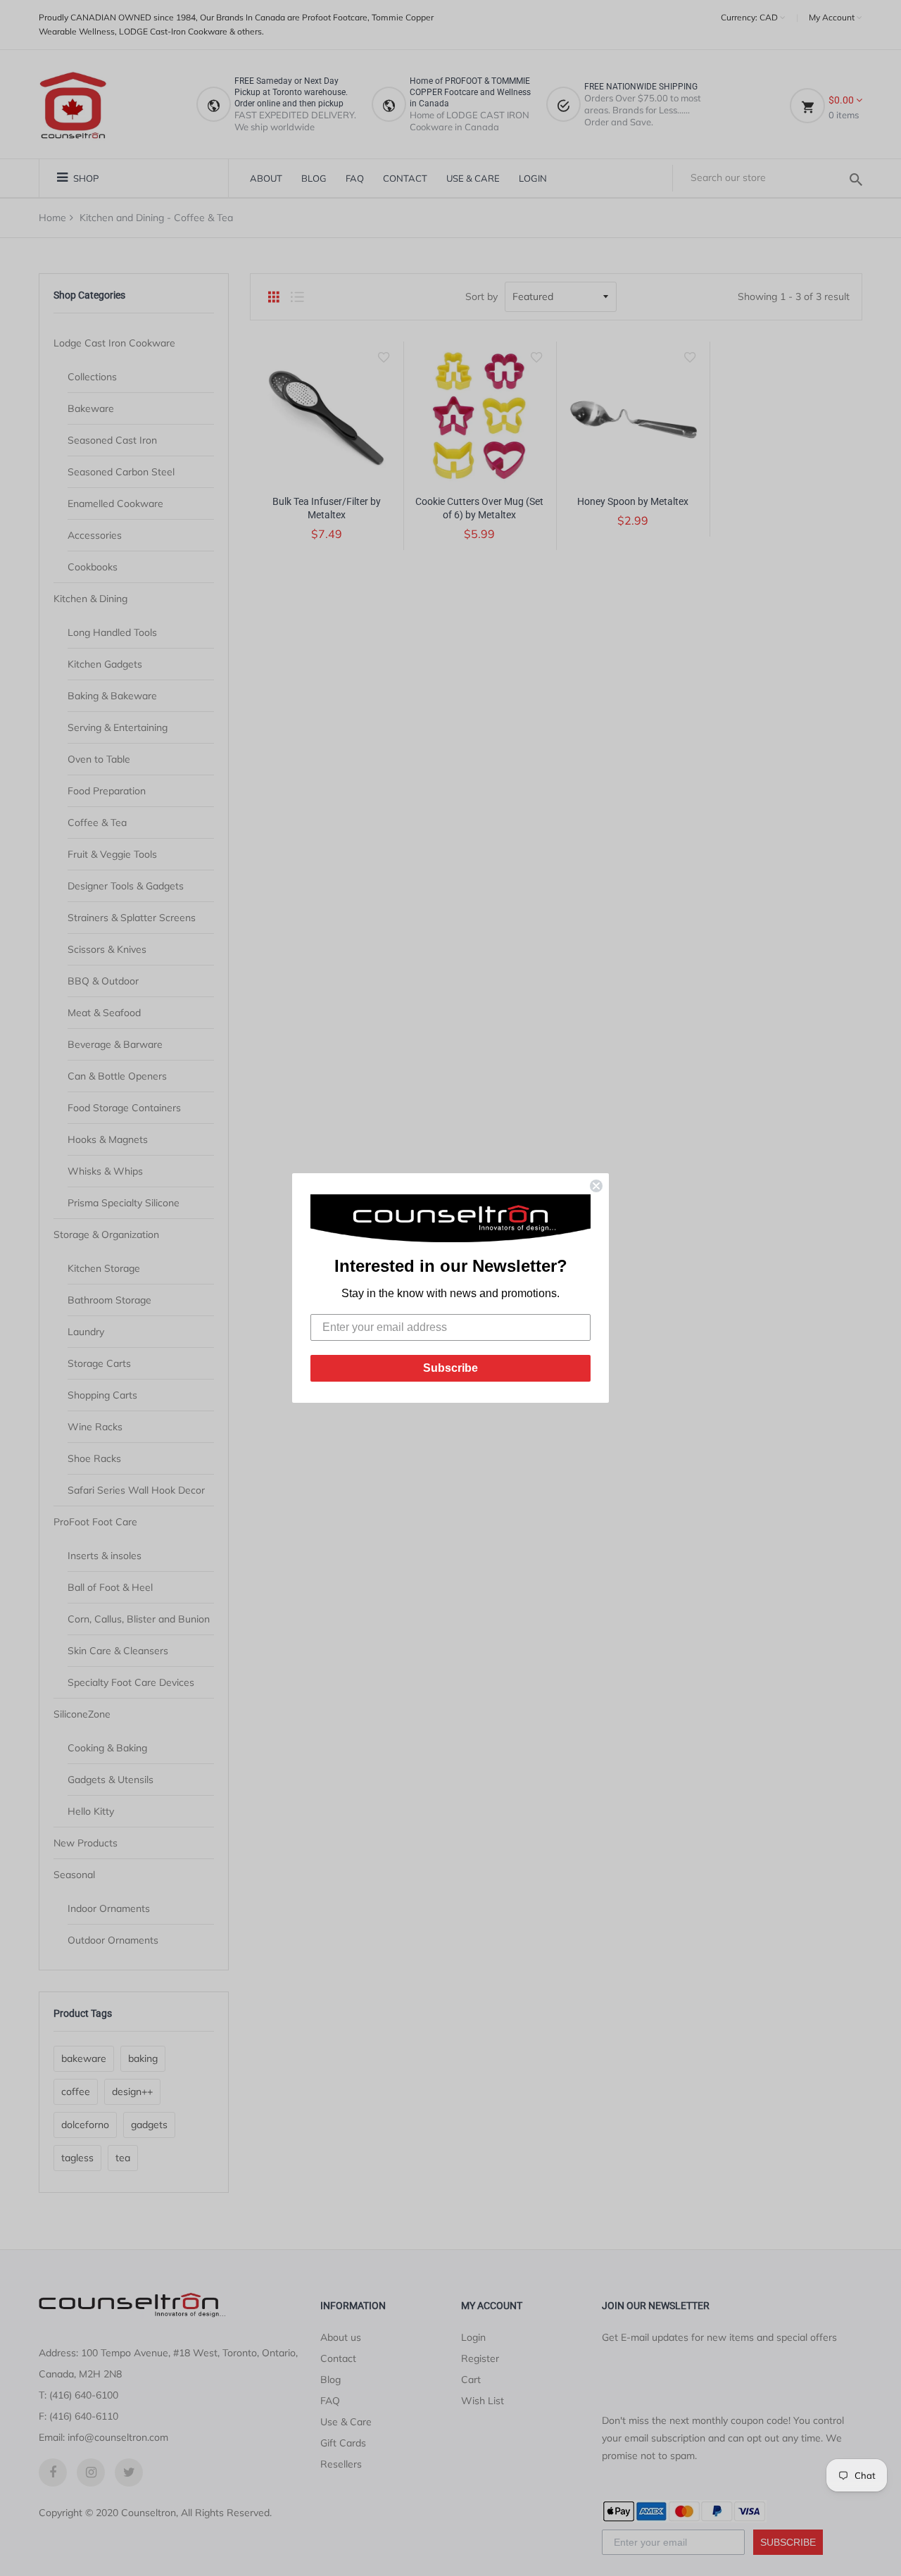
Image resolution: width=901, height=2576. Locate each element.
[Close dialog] (596, 1186)
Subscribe (450, 1368)
